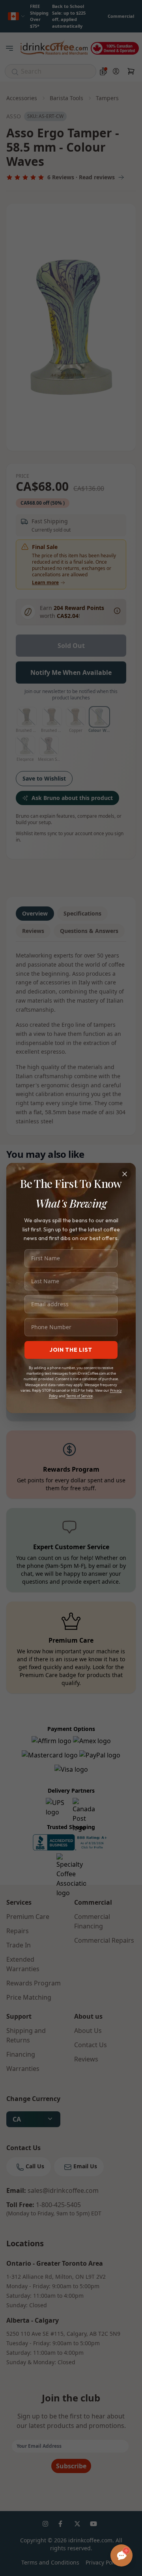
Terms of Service (79, 1396)
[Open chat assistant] (121, 2555)
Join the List (71, 1350)
